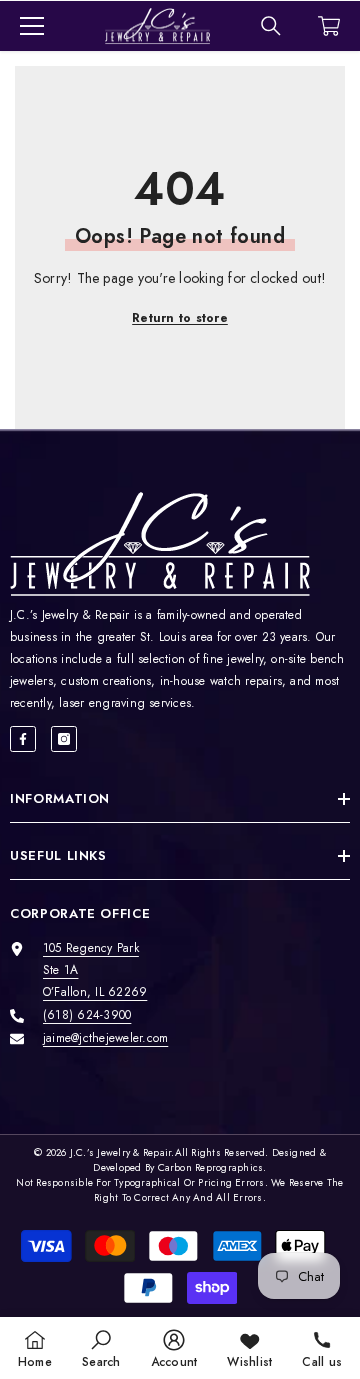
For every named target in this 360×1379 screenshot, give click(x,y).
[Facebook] (23, 739)
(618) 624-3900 (87, 1015)
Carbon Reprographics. (212, 1167)
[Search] (271, 26)
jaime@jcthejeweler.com (105, 1038)
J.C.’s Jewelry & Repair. (122, 1152)
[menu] (32, 26)
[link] (101, 1348)
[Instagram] (64, 739)
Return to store (180, 318)
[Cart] (329, 26)
